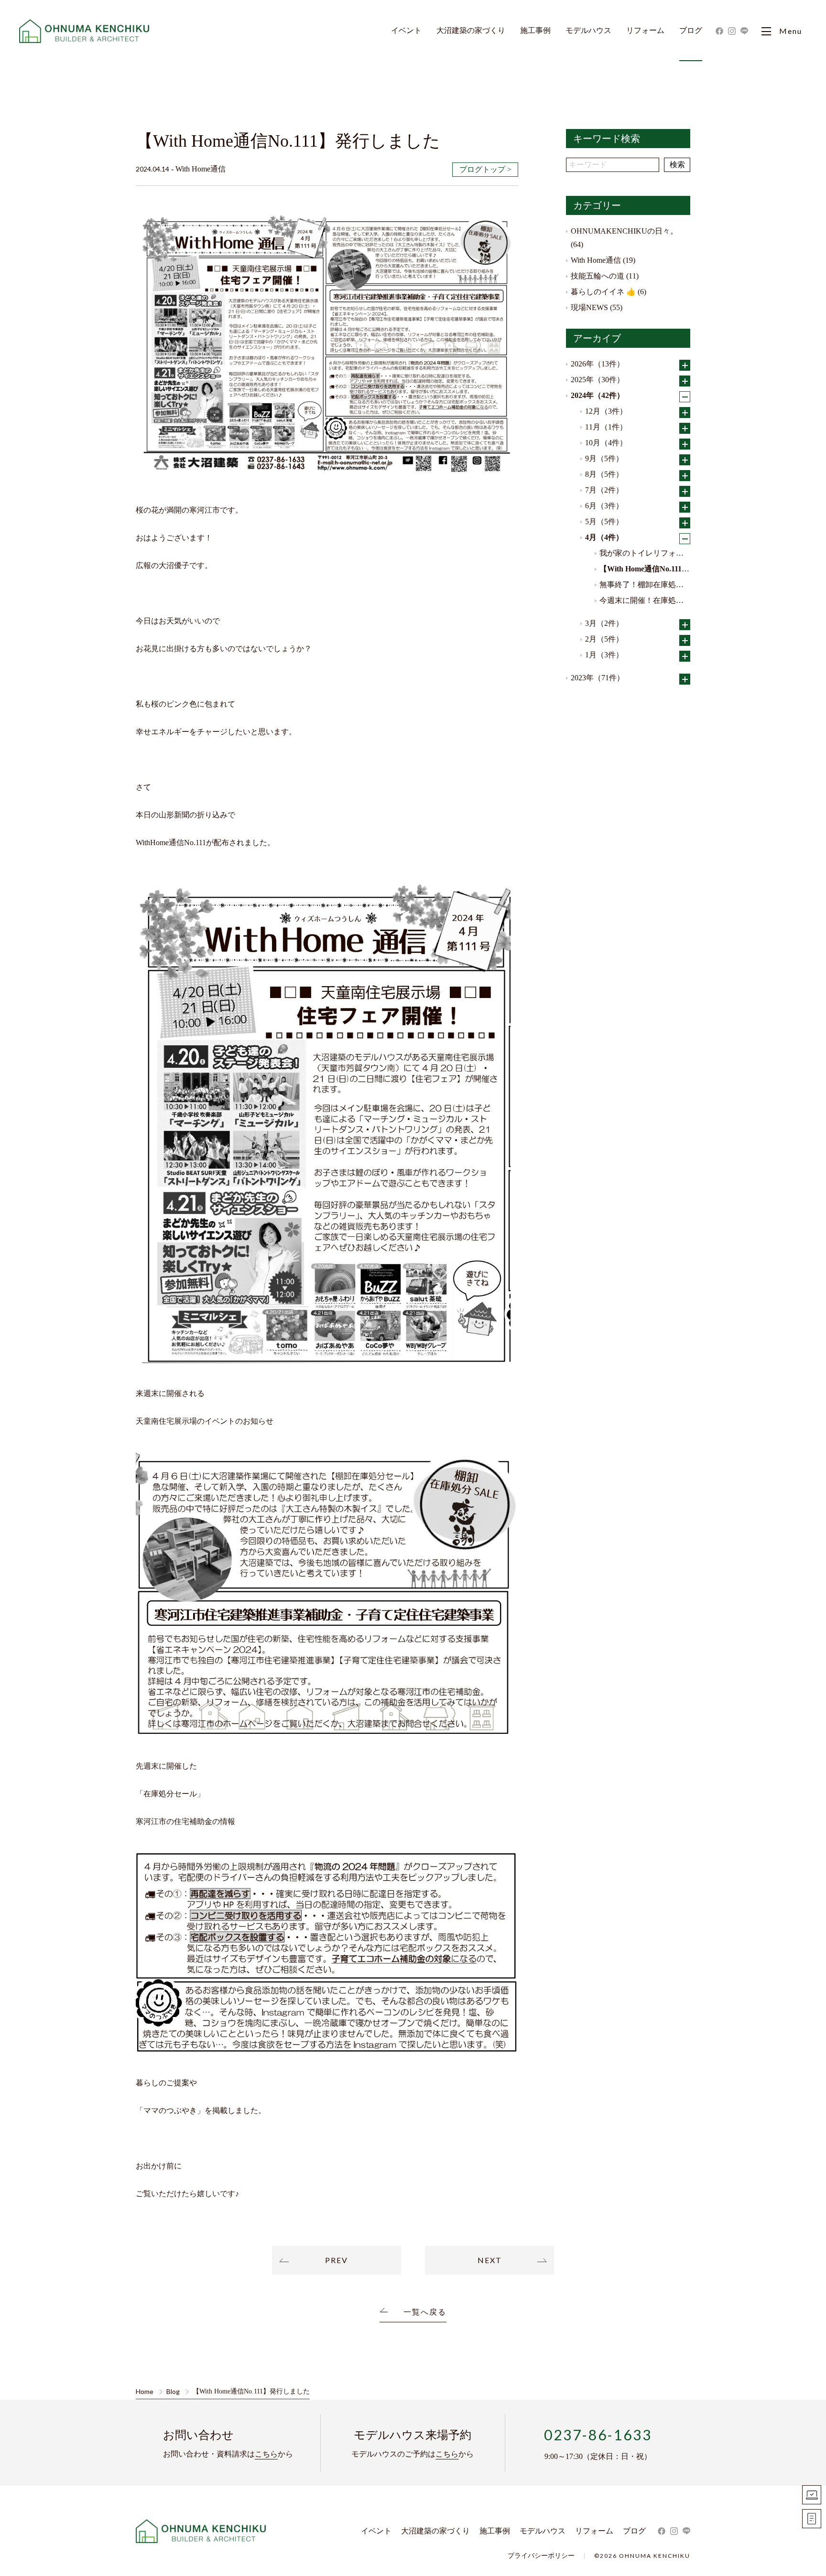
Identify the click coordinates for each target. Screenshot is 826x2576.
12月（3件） (606, 411)
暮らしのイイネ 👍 (603, 292)
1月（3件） (604, 655)
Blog (173, 2392)
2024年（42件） (598, 395)
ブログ (691, 31)
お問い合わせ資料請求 (812, 2519)
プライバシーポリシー (541, 2556)
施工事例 (535, 31)
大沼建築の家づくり (471, 31)
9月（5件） (604, 458)
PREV (337, 2260)
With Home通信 (596, 260)
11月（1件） (606, 427)
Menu (791, 31)
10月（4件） (606, 443)
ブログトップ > (485, 169)
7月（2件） (604, 490)
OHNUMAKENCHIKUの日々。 (624, 231)
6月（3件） (604, 506)
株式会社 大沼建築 (201, 2531)
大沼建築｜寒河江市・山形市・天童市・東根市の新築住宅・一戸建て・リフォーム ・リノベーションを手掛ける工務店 (85, 31)
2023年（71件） (598, 678)
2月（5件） (604, 639)
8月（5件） (604, 474)
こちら (266, 2454)
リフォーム (645, 31)
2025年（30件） (598, 380)
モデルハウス (588, 31)
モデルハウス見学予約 (812, 2495)
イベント (406, 31)
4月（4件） (604, 537)
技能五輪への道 (598, 276)
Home (145, 2392)
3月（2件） (604, 623)
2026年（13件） (598, 364)
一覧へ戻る (425, 2312)
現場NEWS (589, 307)
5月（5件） (604, 521)
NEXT (490, 2260)
